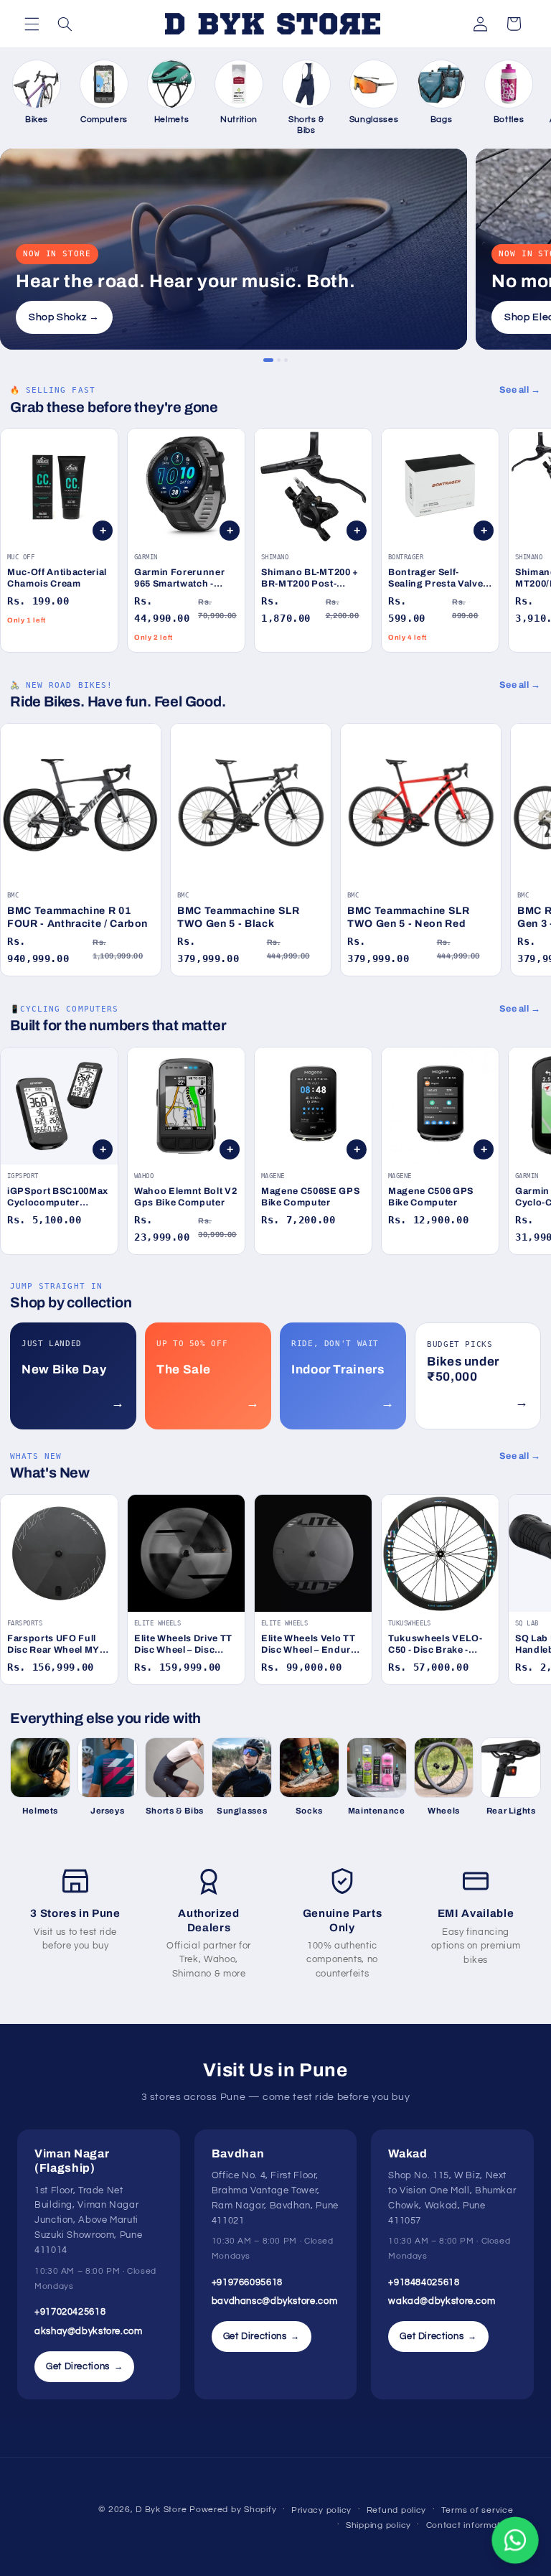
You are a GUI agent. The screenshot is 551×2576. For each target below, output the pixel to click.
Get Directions (84, 2366)
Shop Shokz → (64, 317)
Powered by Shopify (233, 2510)
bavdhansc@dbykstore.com (275, 2301)
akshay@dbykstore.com (89, 2331)
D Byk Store (163, 2510)
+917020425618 (70, 2312)
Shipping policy (378, 2525)
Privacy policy (321, 2510)
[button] (32, 24)
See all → (520, 390)
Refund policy (397, 2510)
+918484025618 (424, 2282)
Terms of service (477, 2510)
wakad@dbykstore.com (442, 2301)
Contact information (470, 2525)
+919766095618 (247, 2282)
